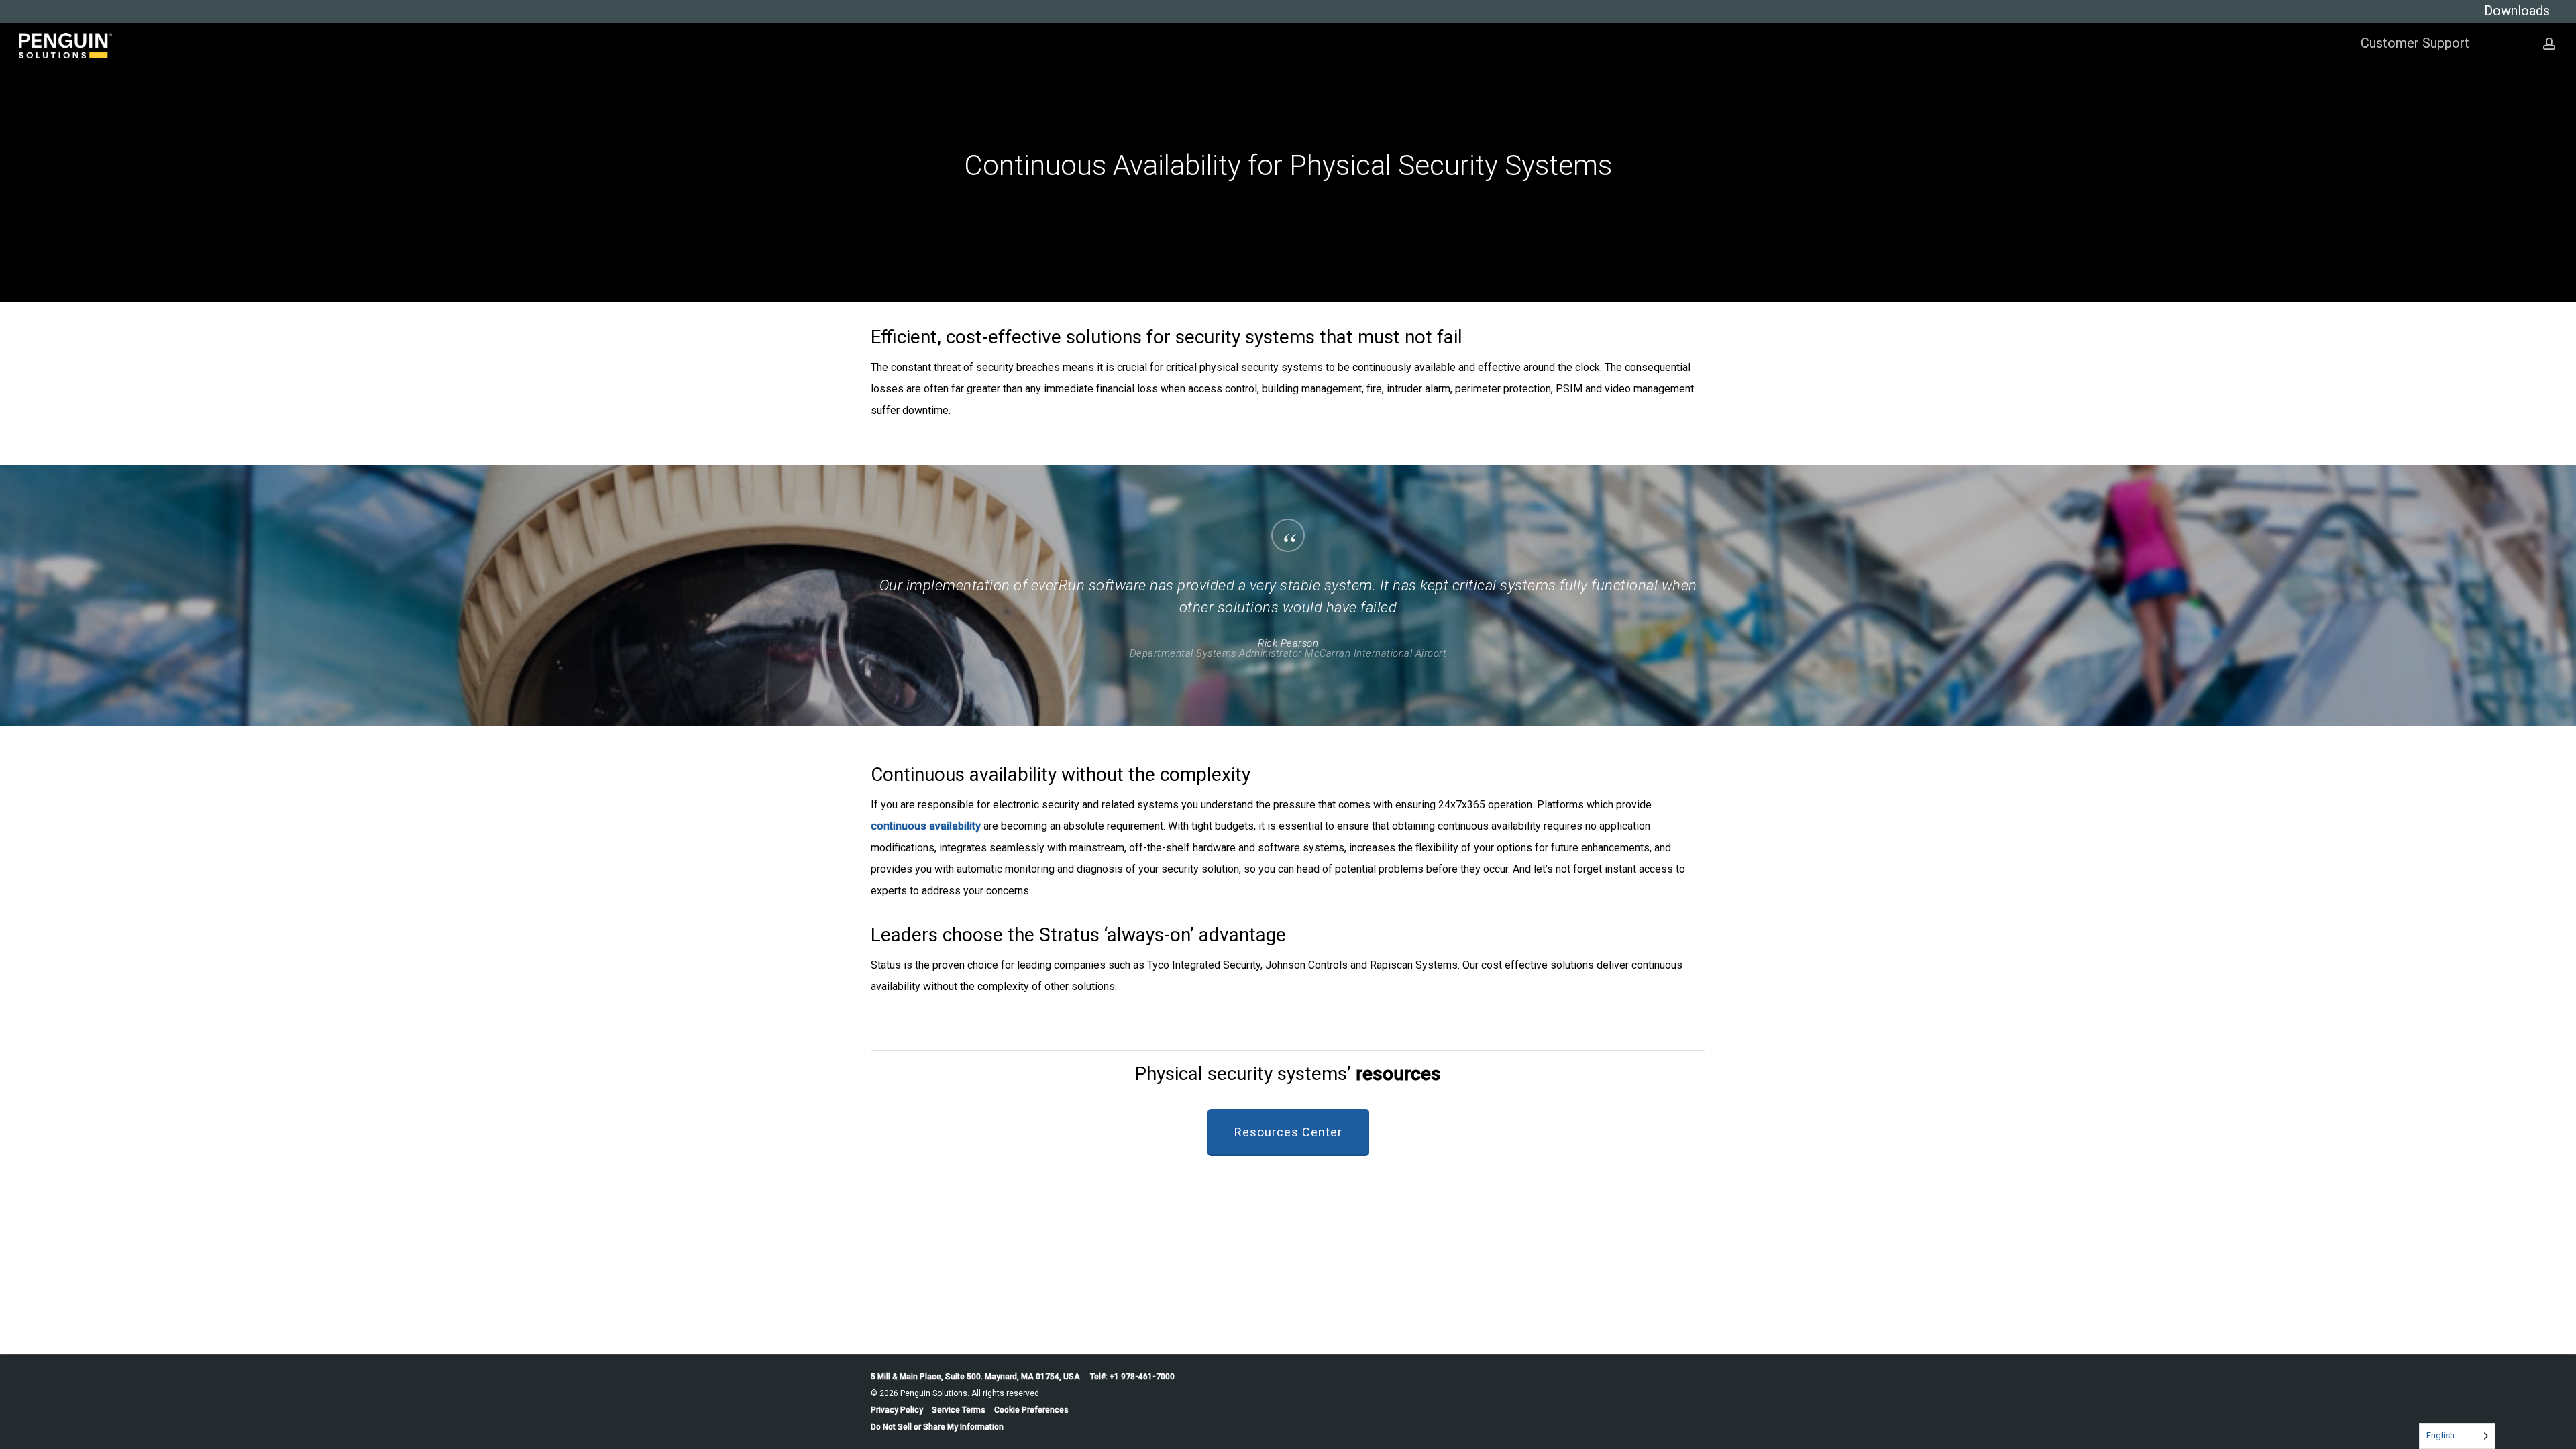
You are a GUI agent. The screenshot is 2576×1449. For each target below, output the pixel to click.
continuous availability (926, 826)
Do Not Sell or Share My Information (937, 1427)
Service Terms (959, 1410)
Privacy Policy (897, 1410)
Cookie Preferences (1031, 1410)
